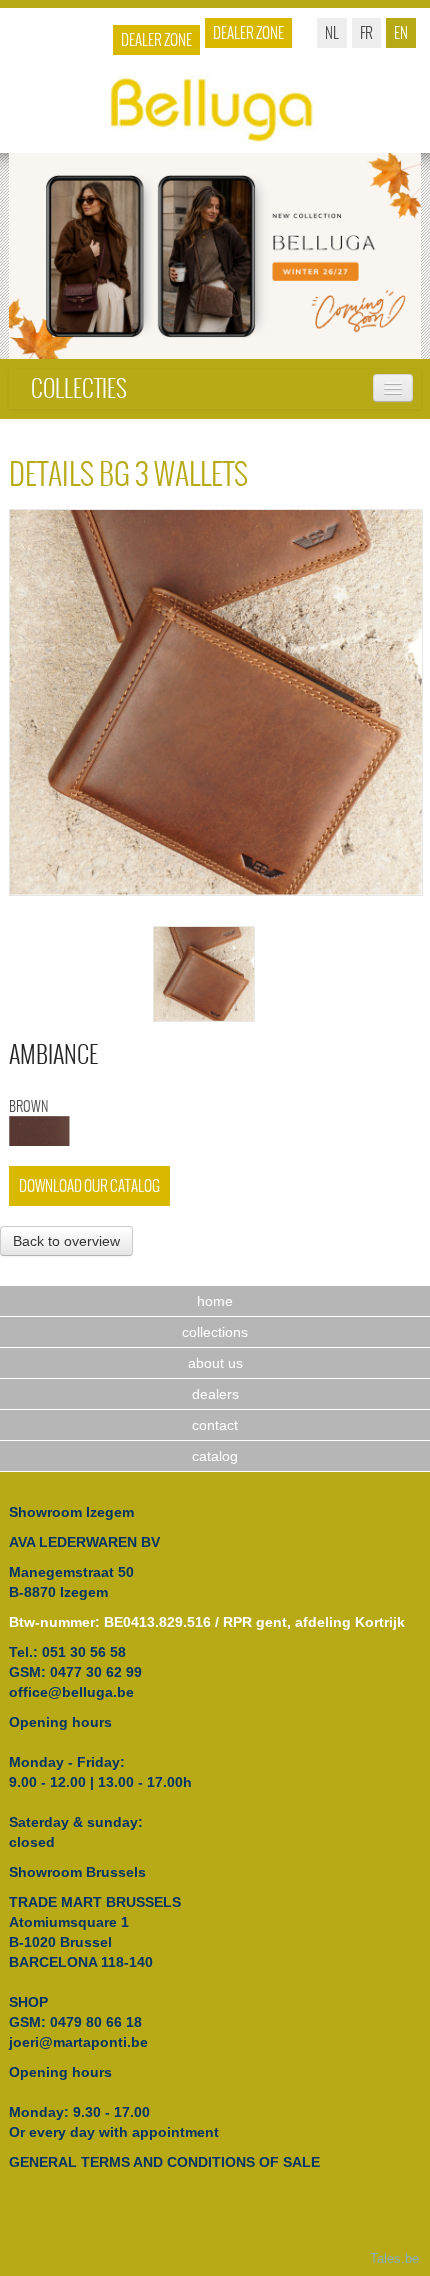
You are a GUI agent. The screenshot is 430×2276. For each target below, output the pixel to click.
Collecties (79, 388)
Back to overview (66, 1241)
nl (332, 32)
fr (366, 32)
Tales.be (394, 2259)
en (401, 32)
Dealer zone (248, 32)
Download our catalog (89, 1185)
